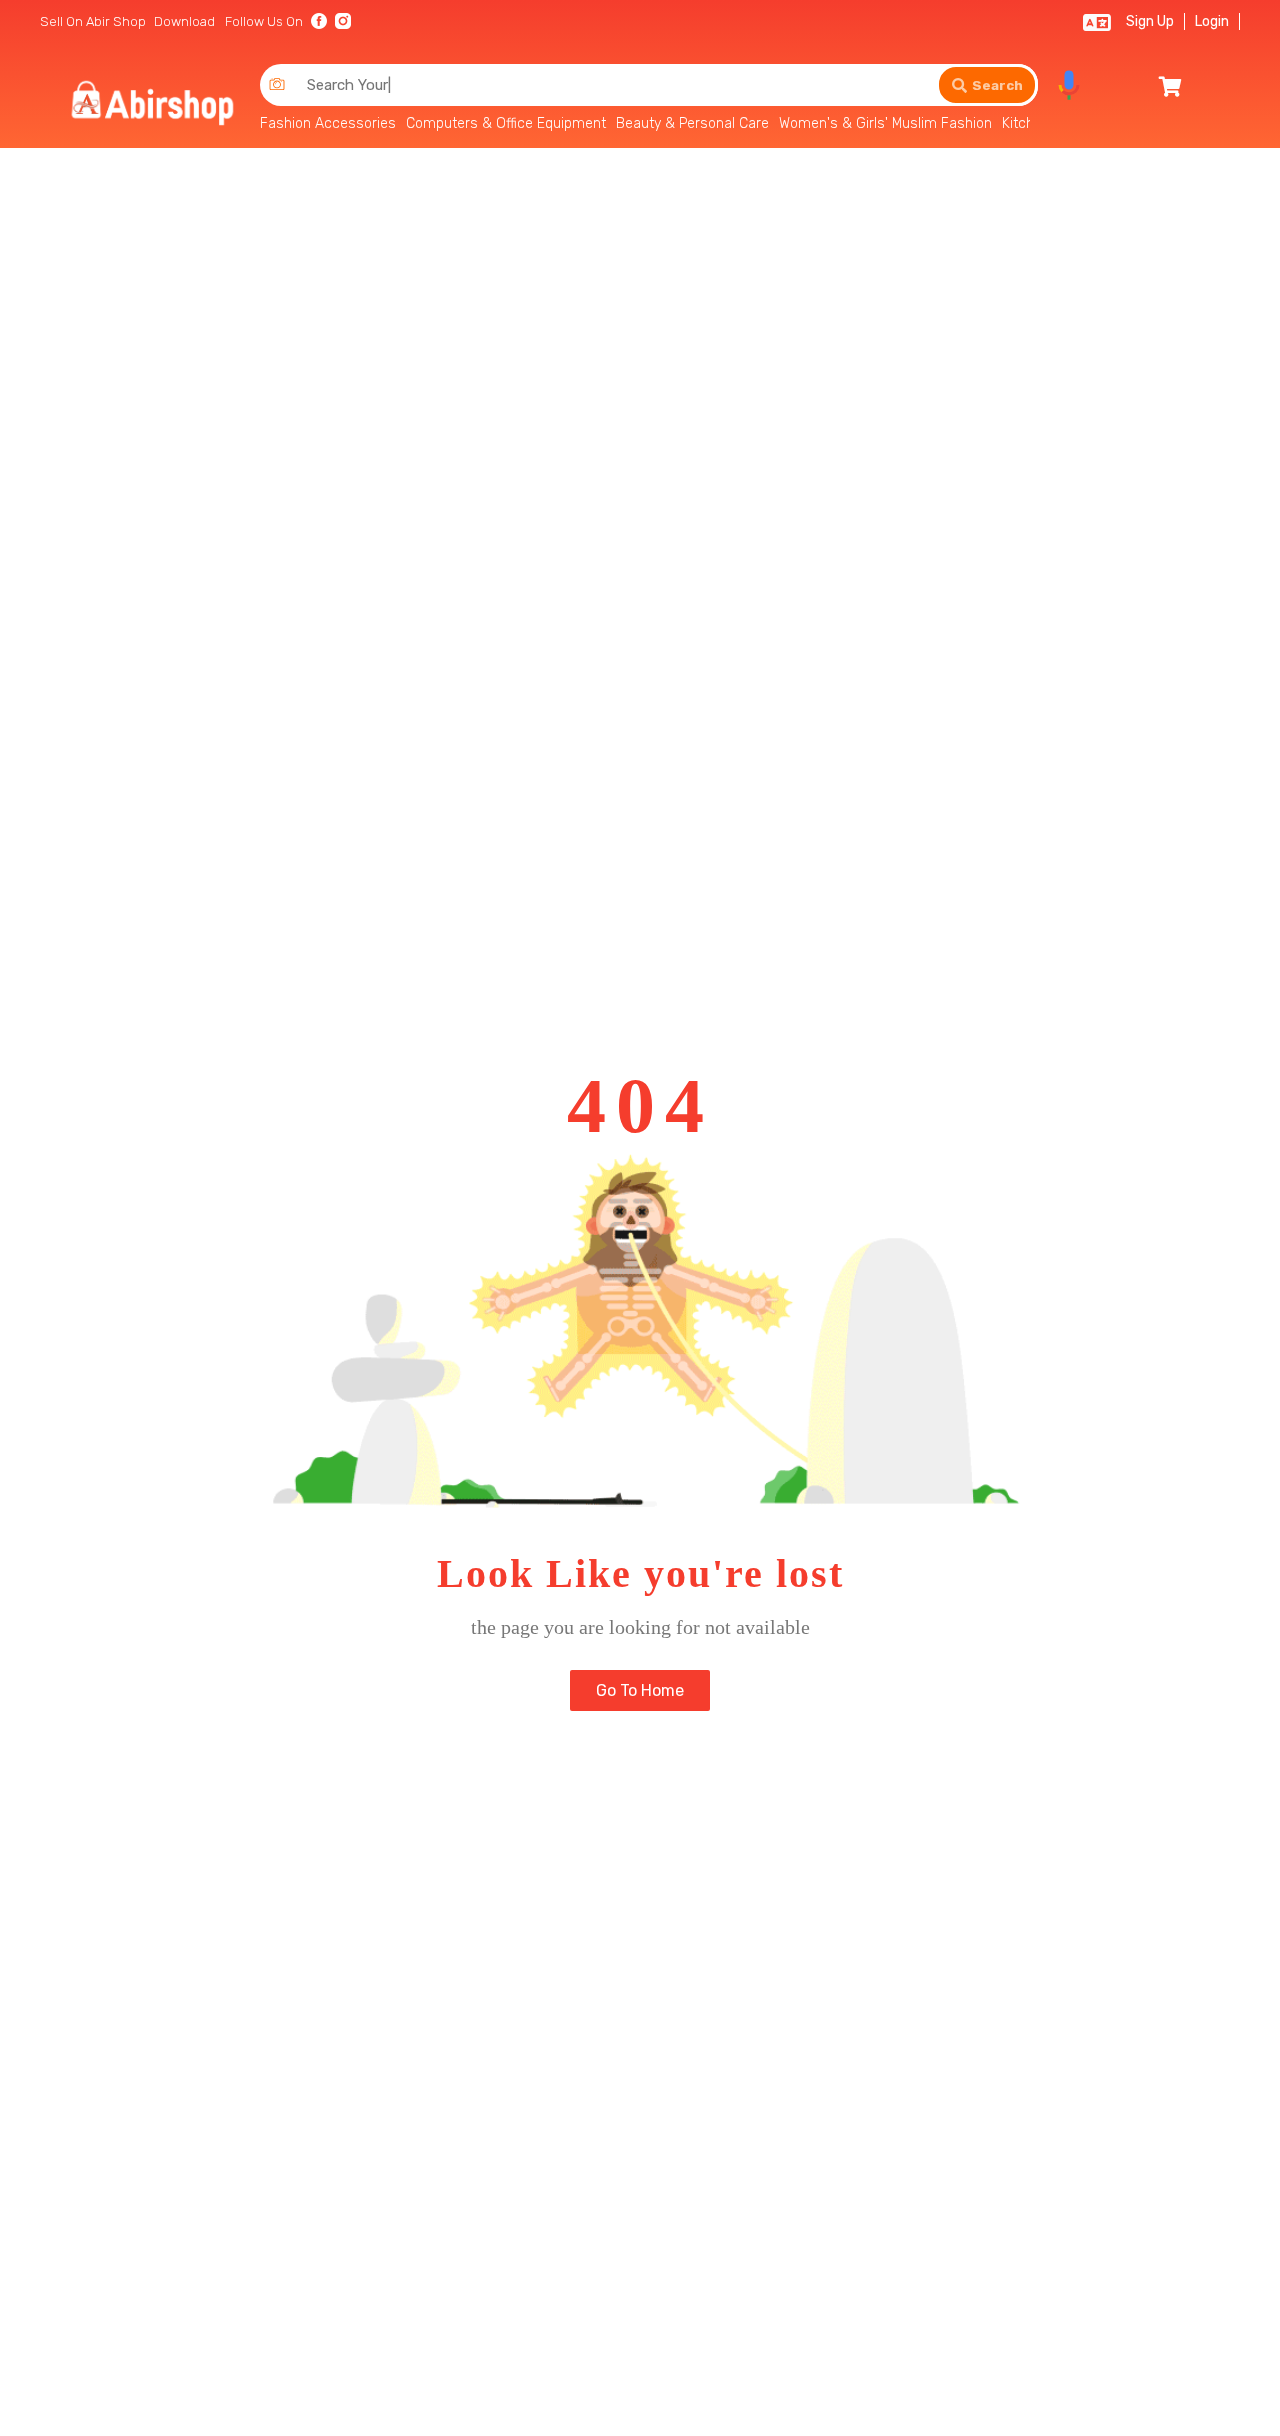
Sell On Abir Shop (93, 21)
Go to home (640, 1690)
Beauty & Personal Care (692, 123)
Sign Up (1150, 21)
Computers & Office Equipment (506, 123)
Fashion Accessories (328, 123)
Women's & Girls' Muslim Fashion (885, 123)
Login (1212, 21)
